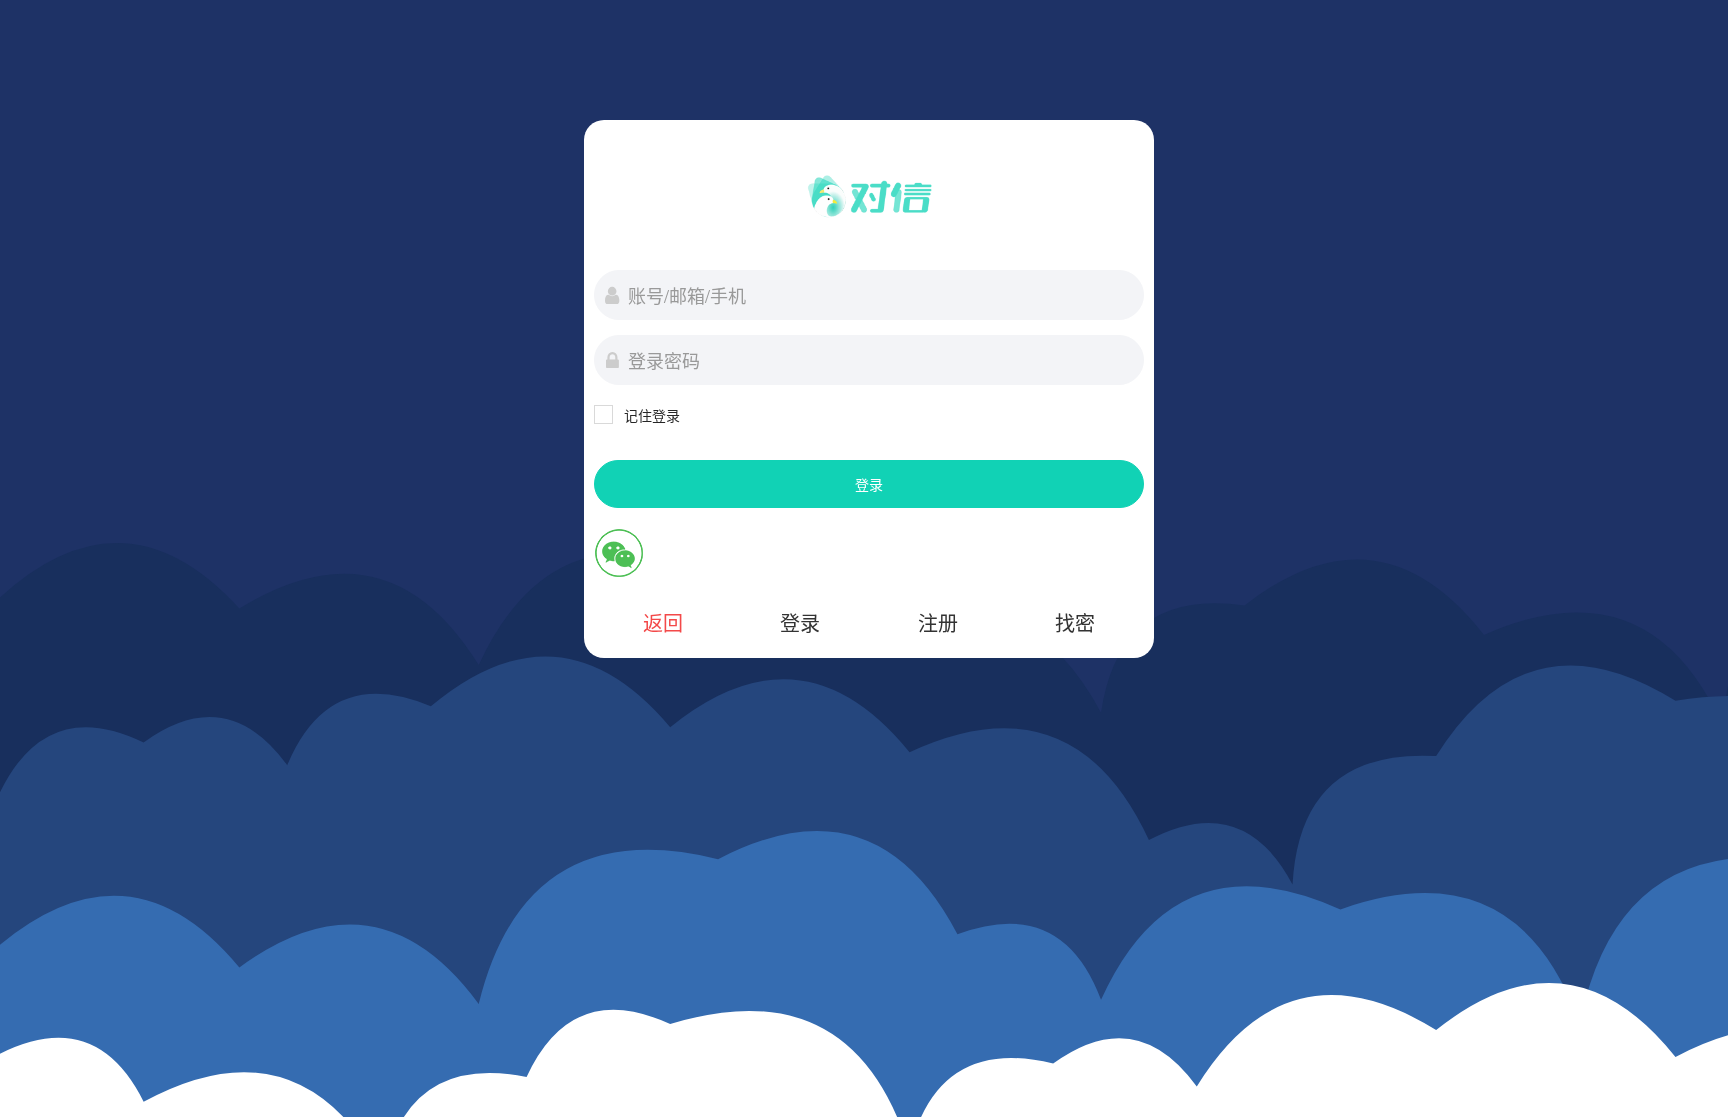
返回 (663, 622)
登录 (869, 484)
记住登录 (652, 415)
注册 (938, 622)
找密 (1075, 622)
